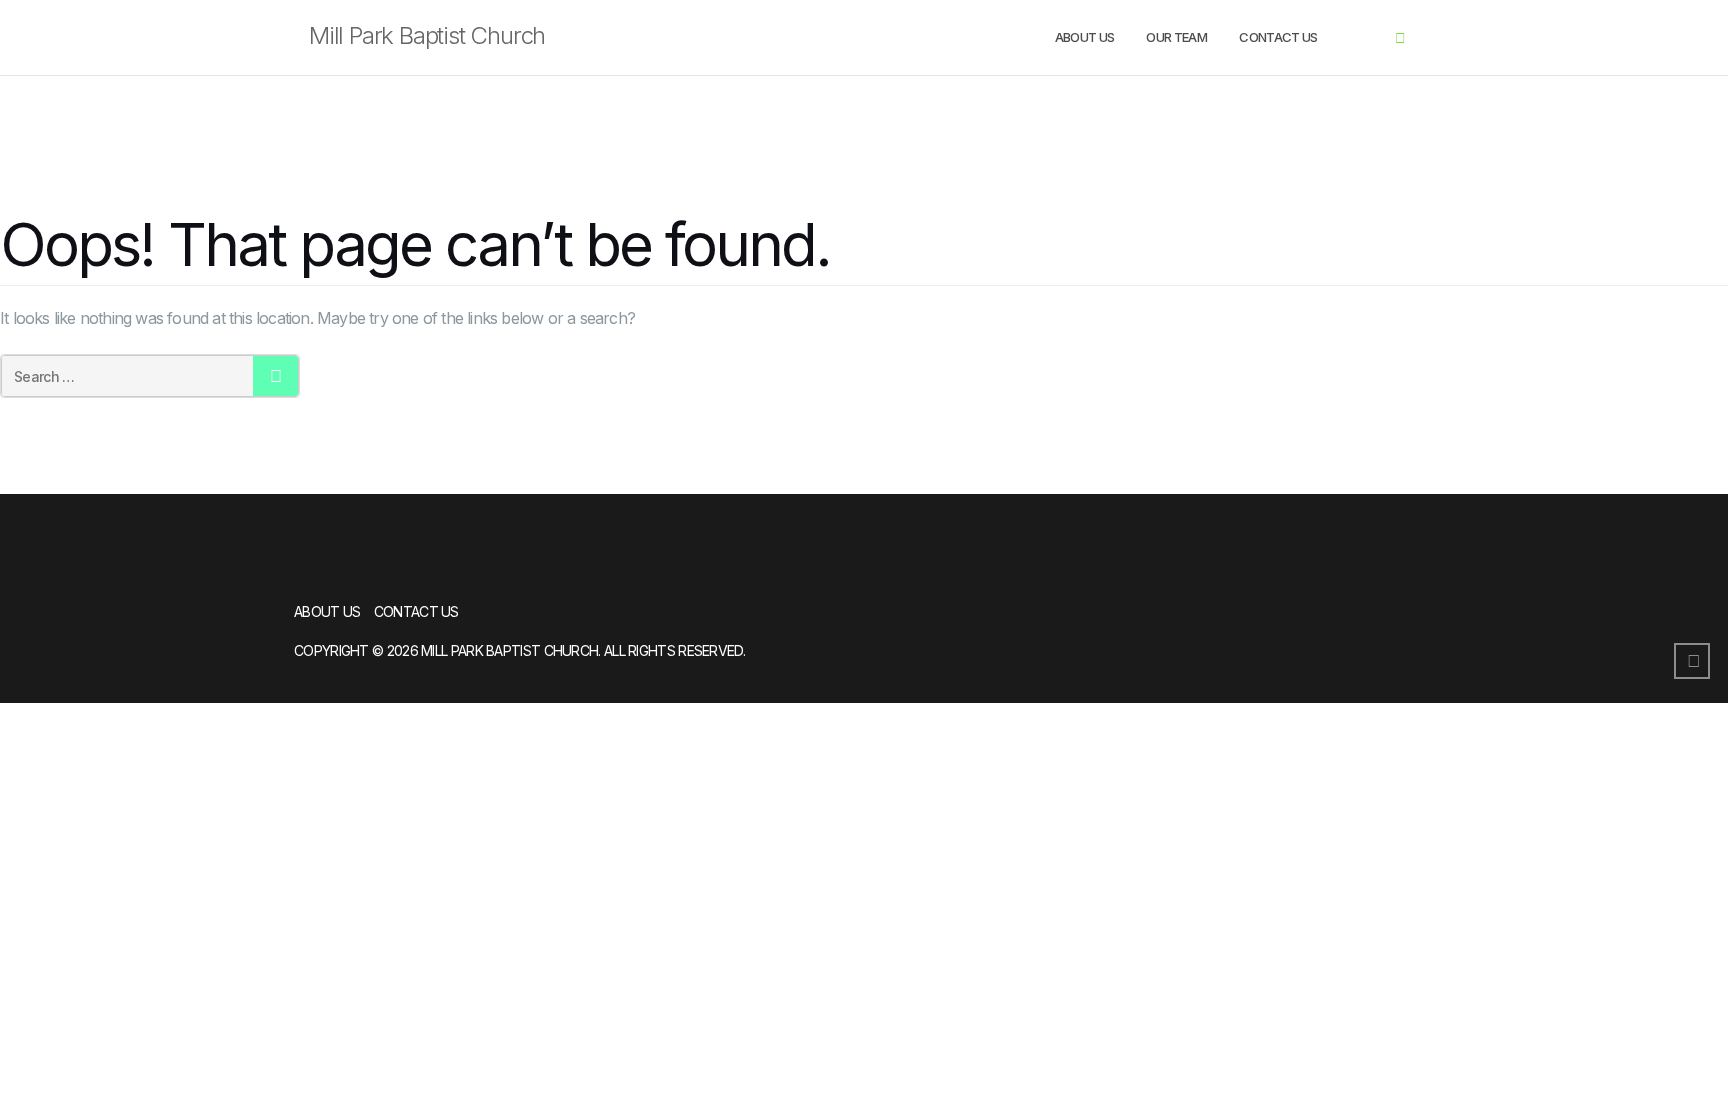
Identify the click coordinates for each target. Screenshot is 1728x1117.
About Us (1085, 37)
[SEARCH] (275, 376)
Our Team (1176, 37)
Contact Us (1278, 37)
